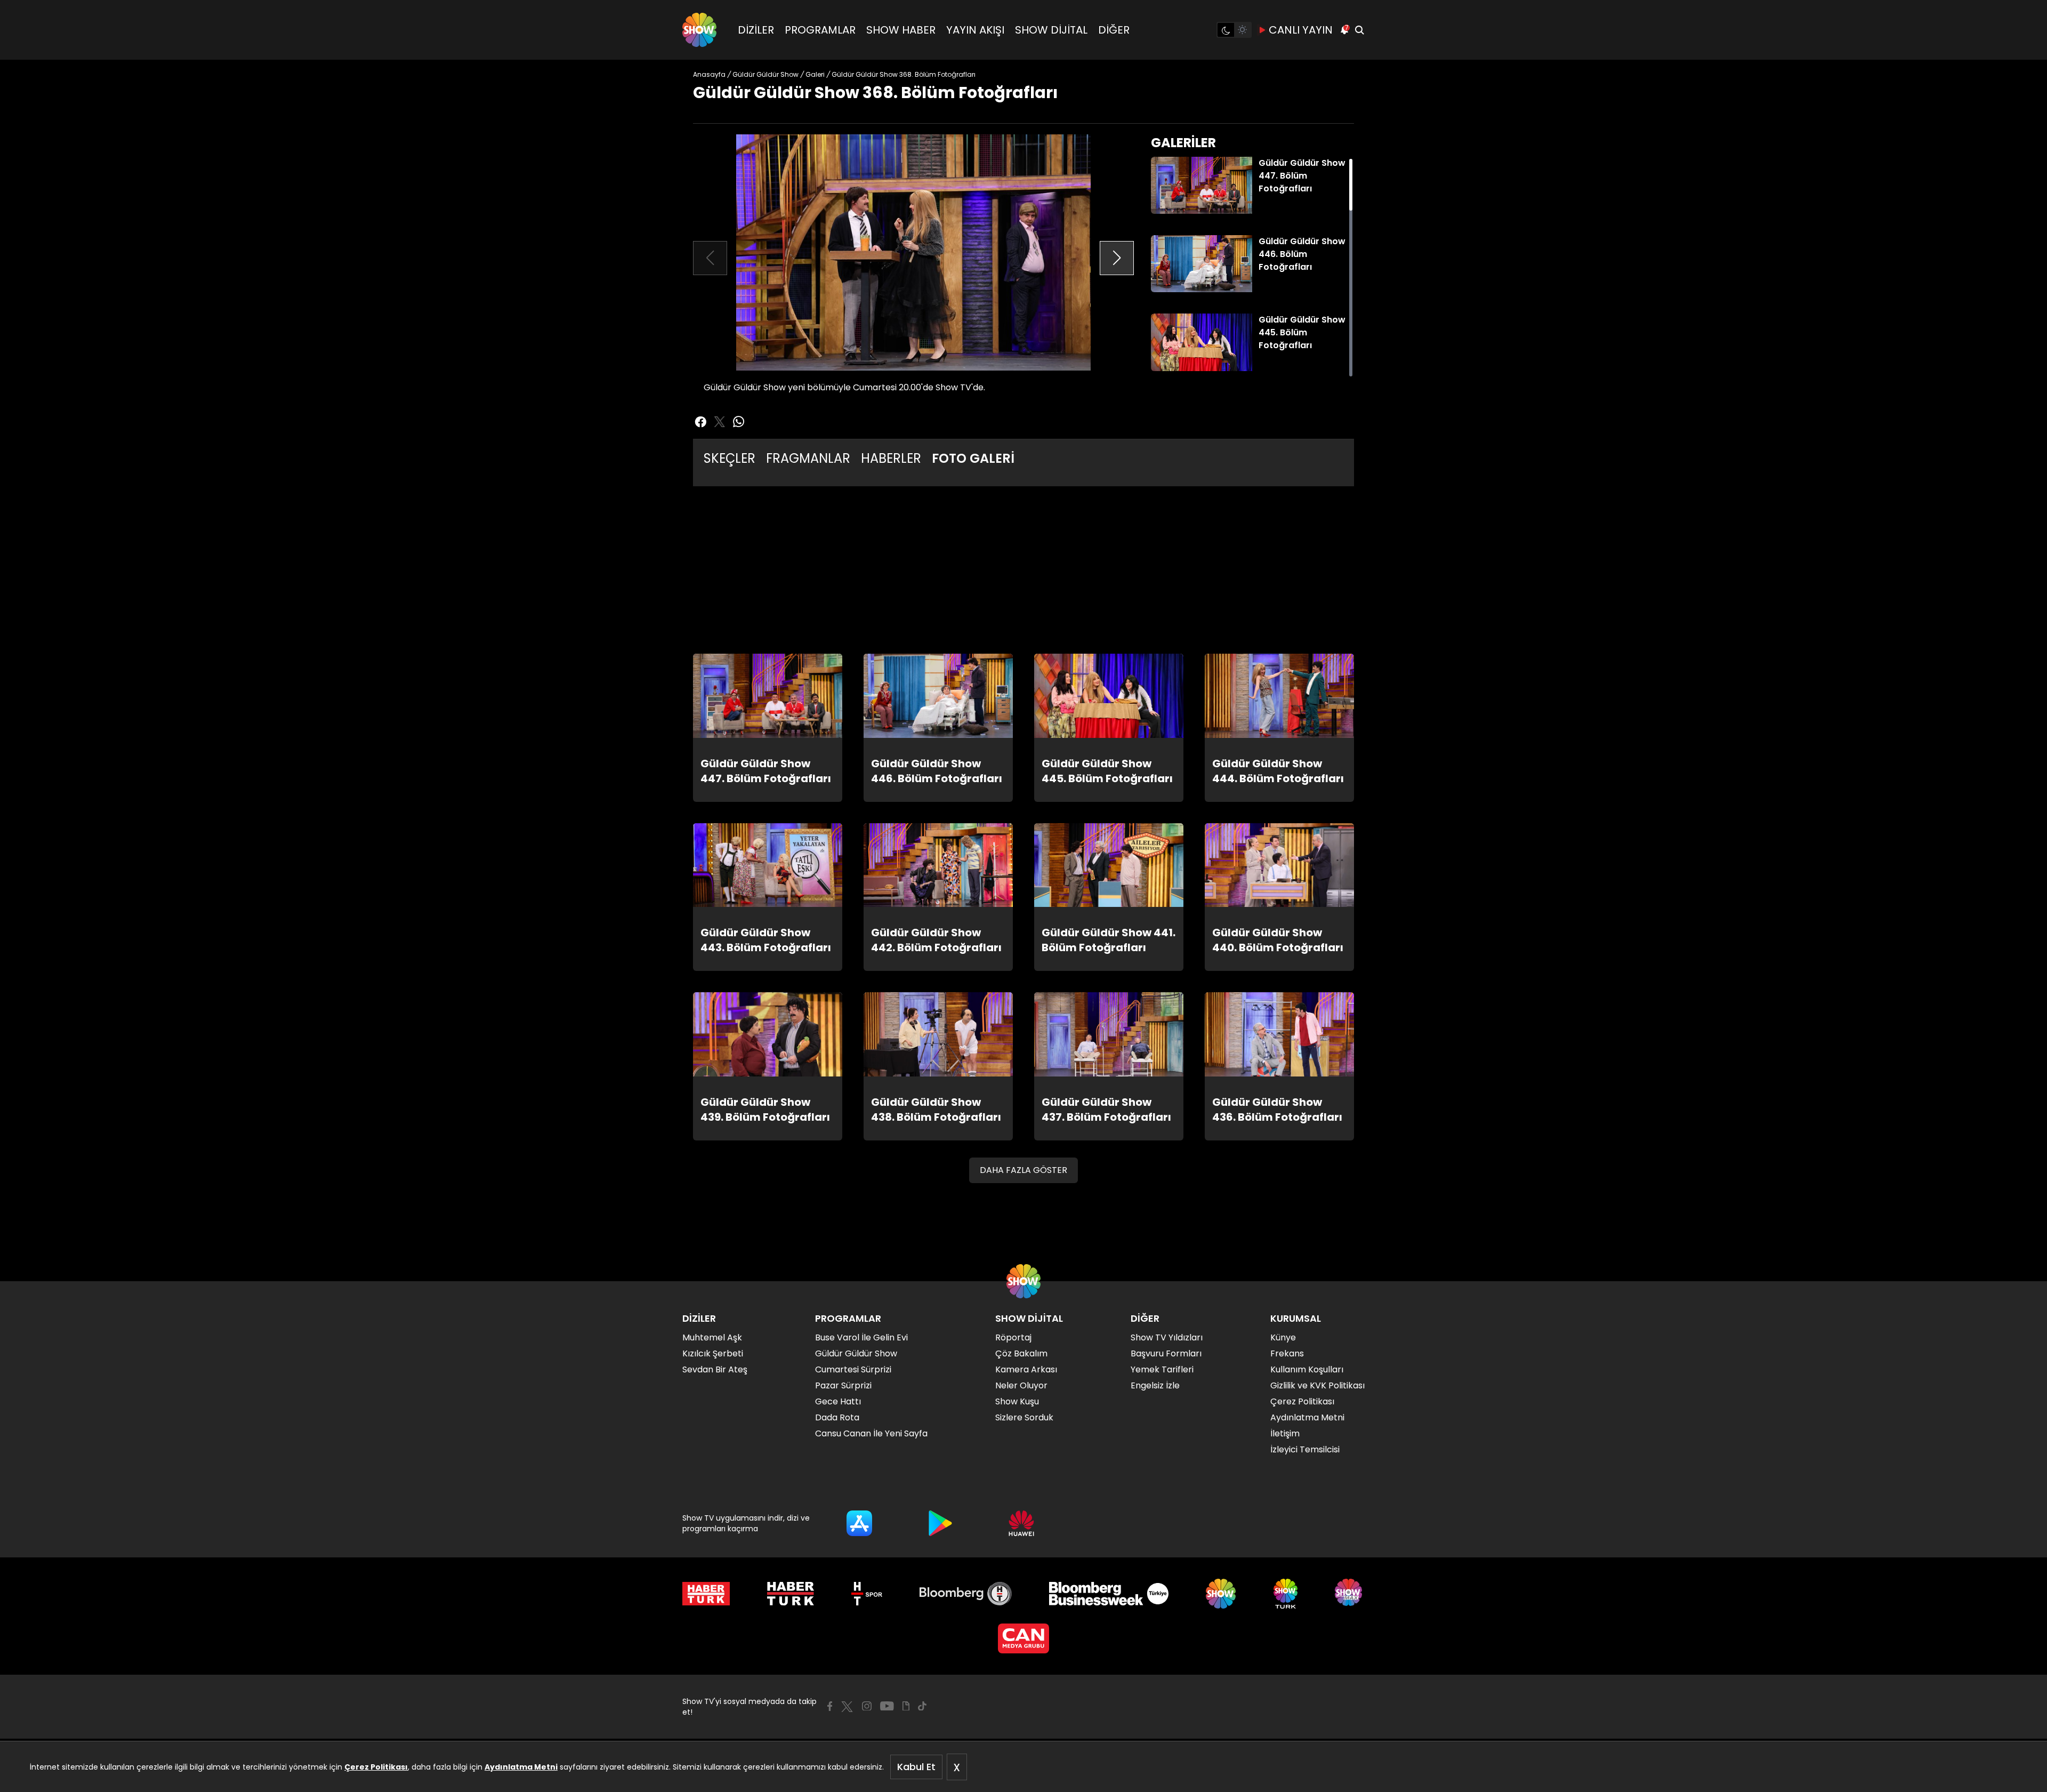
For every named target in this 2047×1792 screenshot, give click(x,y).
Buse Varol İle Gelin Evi (861, 1337)
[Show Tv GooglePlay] (940, 1523)
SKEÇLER (730, 458)
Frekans (1287, 1353)
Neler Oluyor (1021, 1385)
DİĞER (1114, 30)
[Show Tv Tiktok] (922, 1706)
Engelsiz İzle (1155, 1385)
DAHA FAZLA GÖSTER (1023, 1170)
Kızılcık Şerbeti (713, 1353)
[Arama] (1359, 30)
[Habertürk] (706, 1594)
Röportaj (1013, 1337)
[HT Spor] (867, 1594)
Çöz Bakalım (1021, 1353)
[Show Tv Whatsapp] (739, 422)
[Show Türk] (1286, 1594)
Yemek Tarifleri (1162, 1369)
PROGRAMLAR (820, 30)
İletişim (1285, 1433)
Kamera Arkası (1026, 1369)
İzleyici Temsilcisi (1305, 1449)
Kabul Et (916, 1767)
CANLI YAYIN (1301, 30)
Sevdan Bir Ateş (715, 1369)
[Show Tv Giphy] (906, 1706)
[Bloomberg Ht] (966, 1594)
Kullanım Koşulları (1307, 1369)
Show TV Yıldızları (1167, 1337)
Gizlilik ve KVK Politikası (1317, 1385)
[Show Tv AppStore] (859, 1523)
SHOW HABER (901, 30)
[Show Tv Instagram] (867, 1706)
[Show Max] (1350, 1594)
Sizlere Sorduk (1024, 1417)
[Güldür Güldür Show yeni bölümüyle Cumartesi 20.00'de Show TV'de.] (913, 252)
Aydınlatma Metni (521, 1767)
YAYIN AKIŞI (975, 30)
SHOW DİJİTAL (1051, 30)
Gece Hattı (838, 1401)
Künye (1283, 1337)
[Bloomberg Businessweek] (1109, 1594)
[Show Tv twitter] (720, 422)
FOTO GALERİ (973, 458)
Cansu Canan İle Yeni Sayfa (871, 1433)
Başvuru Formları (1166, 1353)
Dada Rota (837, 1417)
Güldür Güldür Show (856, 1353)
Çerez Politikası (376, 1767)
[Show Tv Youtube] (887, 1706)
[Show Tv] (699, 30)
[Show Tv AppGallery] (1021, 1523)
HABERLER (891, 458)
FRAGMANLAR (808, 458)
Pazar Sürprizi (843, 1385)
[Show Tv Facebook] (830, 1706)
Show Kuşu (1017, 1401)
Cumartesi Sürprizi (853, 1369)
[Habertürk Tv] (791, 1594)
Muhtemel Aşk (712, 1337)
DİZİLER (756, 30)
